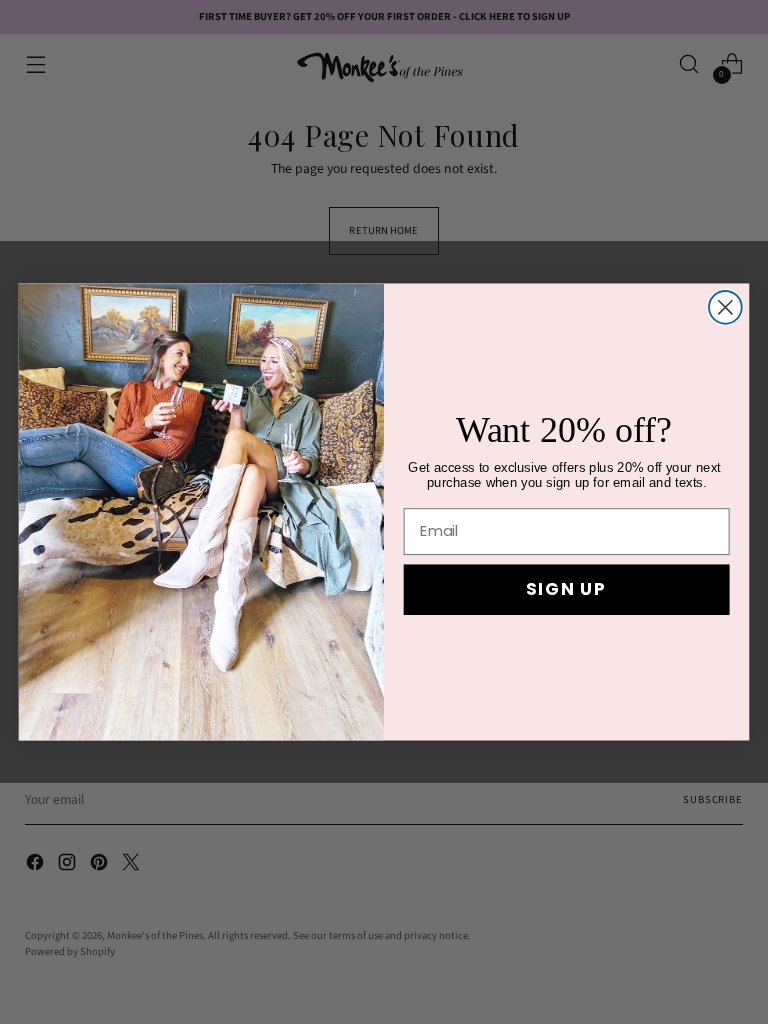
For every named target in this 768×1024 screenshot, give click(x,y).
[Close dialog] (725, 307)
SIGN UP (566, 589)
